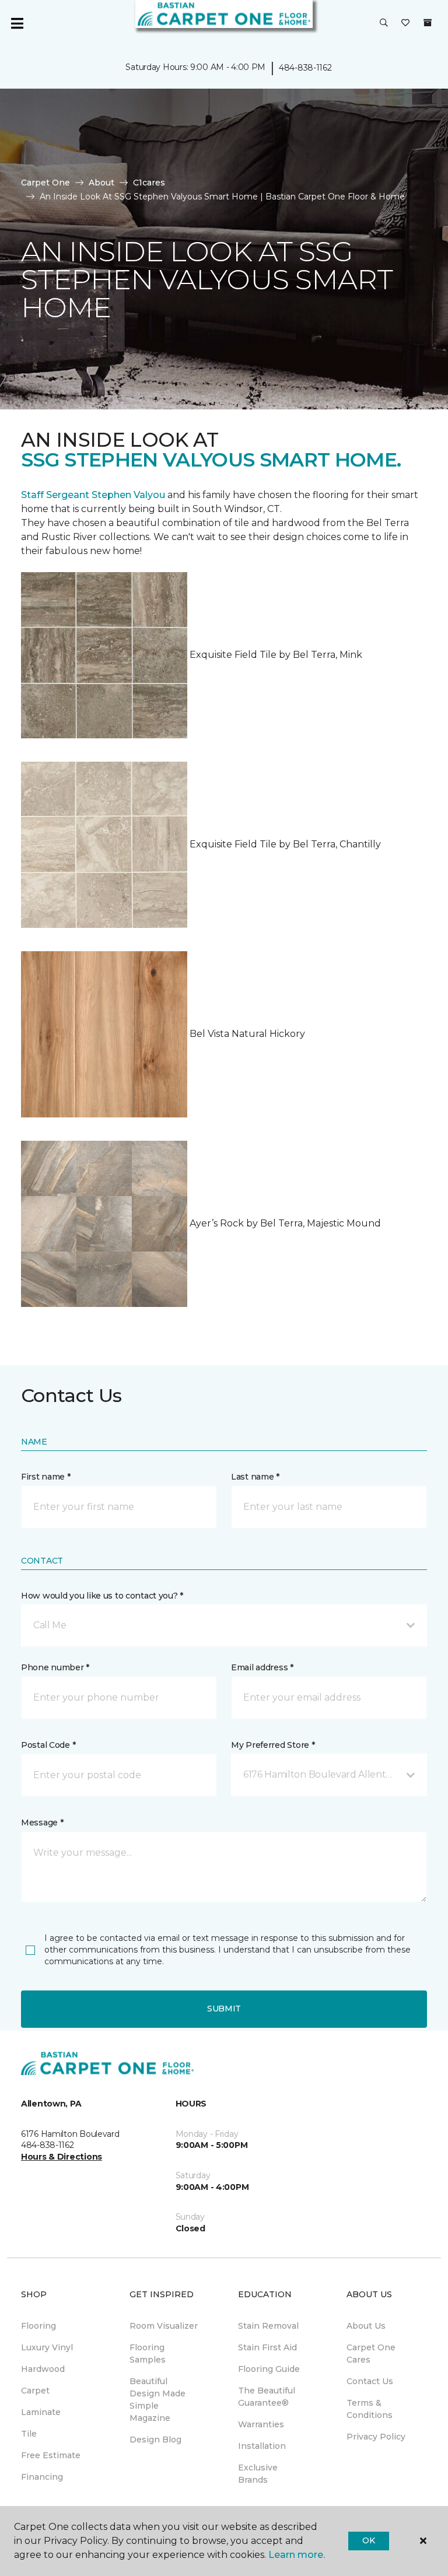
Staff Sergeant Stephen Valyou (93, 495)
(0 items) (428, 23)
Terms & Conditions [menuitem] (370, 2409)
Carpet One (45, 183)
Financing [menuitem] (42, 2477)
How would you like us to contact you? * (102, 1596)
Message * (42, 1823)
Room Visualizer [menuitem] (164, 2326)
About (101, 183)
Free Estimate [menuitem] (51, 2455)
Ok (368, 2540)
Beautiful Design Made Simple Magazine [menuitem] (157, 2400)
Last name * (255, 1477)
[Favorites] (405, 23)
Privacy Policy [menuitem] (376, 2437)
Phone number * (55, 1667)
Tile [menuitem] (29, 2434)
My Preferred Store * (273, 1745)
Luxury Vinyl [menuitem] (47, 2347)
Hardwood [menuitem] (43, 2369)
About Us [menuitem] (366, 2326)
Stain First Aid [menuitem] (267, 2347)
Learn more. (297, 2555)
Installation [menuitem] (262, 2446)
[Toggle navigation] (17, 23)
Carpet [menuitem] (35, 2391)
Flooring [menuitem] (38, 2326)
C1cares (149, 183)
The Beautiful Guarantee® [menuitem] (267, 2397)
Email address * (262, 1667)
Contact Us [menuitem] (370, 2381)
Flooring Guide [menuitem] (269, 2369)
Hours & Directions (62, 2157)
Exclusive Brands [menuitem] (258, 2474)
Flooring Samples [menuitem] (148, 2354)
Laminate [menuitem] (41, 2412)
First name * (46, 1477)
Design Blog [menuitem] (155, 2440)
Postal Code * (48, 1745)
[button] (384, 23)
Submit (224, 2009)
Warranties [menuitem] (261, 2424)
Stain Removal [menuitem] (268, 2326)
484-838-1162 (305, 68)
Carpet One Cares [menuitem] (371, 2354)
